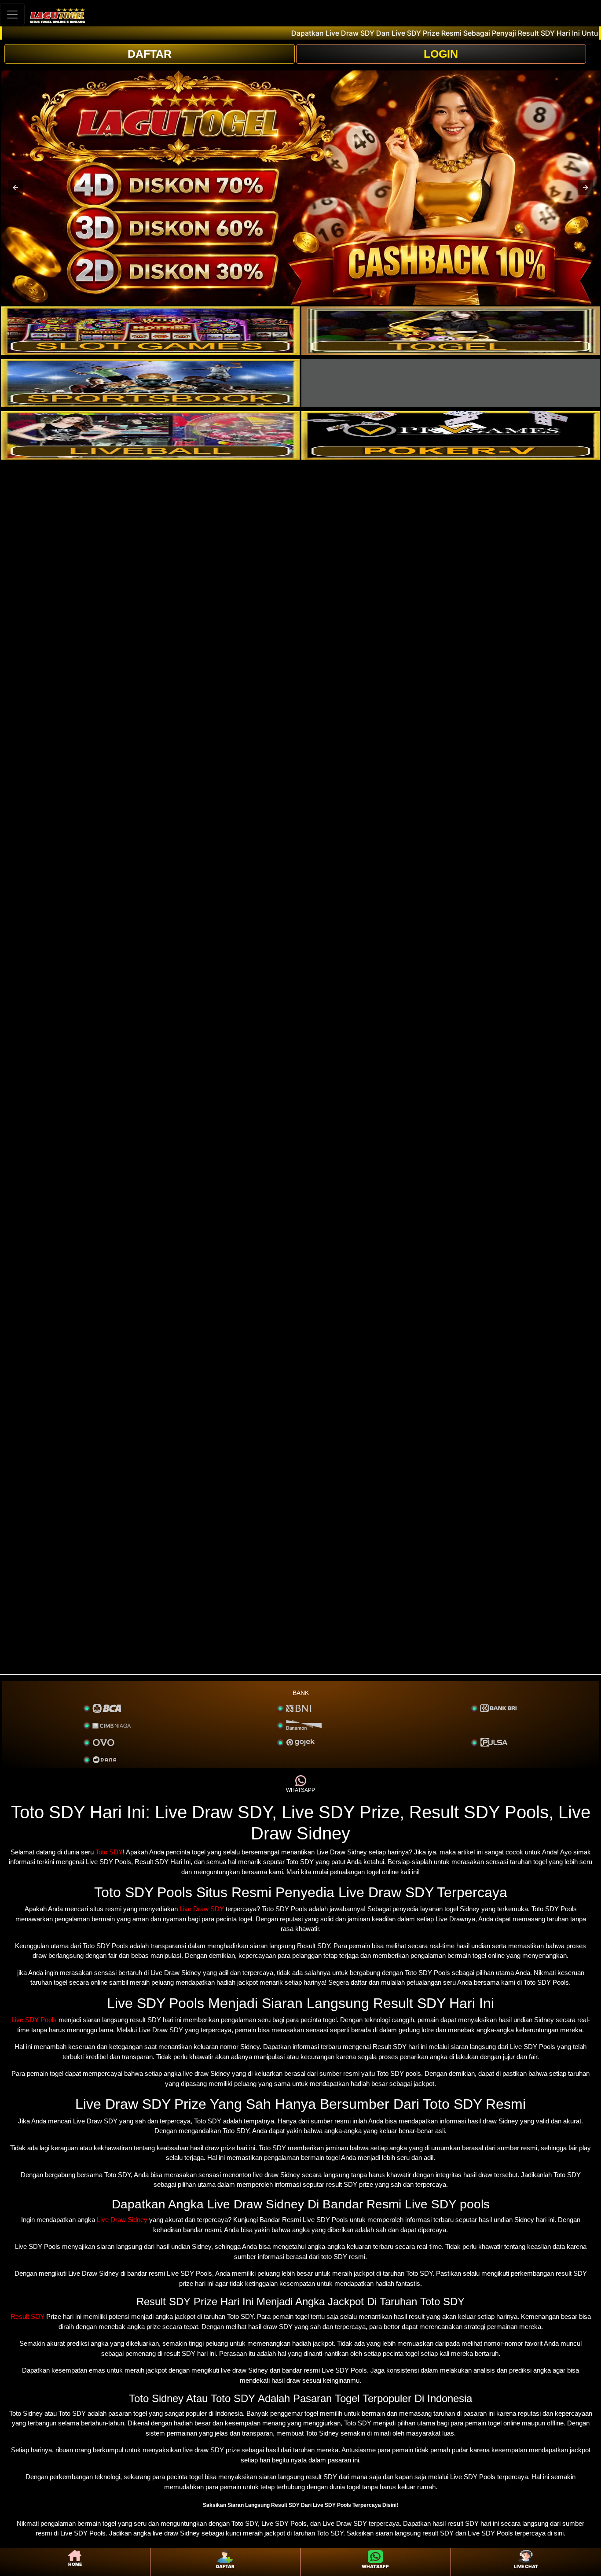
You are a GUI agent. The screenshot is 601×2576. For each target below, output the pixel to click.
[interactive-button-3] (150, 383)
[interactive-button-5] (150, 435)
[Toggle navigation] (12, 14)
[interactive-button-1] (150, 331)
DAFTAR (150, 54)
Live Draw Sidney (122, 2220)
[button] (15, 188)
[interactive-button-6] (451, 435)
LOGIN (441, 54)
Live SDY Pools (34, 2020)
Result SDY (27, 2316)
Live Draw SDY (202, 1909)
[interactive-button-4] (451, 383)
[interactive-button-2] (451, 331)
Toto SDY (109, 1852)
